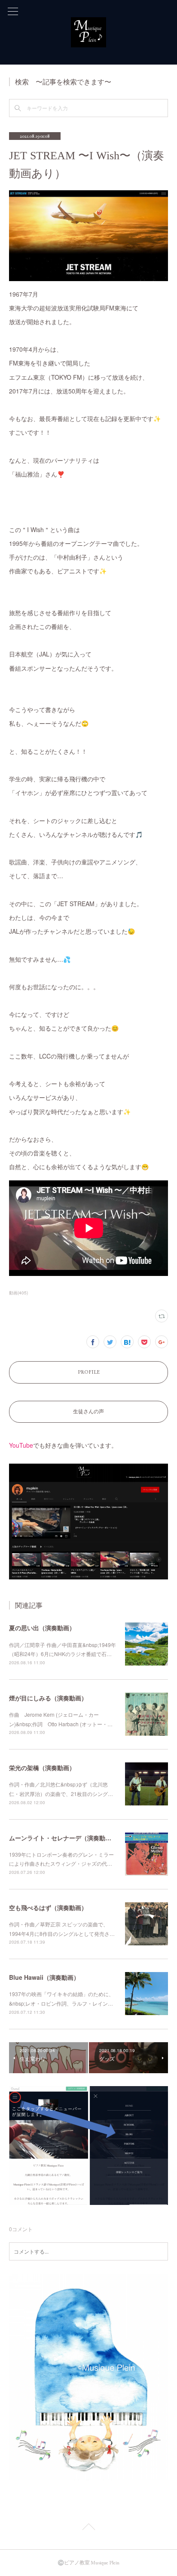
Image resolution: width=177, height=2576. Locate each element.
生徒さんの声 (88, 1412)
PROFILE (89, 1372)
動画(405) (18, 1293)
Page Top (88, 2528)
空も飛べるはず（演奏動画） (48, 1907)
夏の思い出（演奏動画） (42, 1628)
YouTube (21, 1445)
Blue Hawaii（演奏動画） (44, 1977)
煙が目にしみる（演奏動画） (48, 1698)
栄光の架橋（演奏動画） (42, 1768)
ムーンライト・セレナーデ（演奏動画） (63, 1838)
